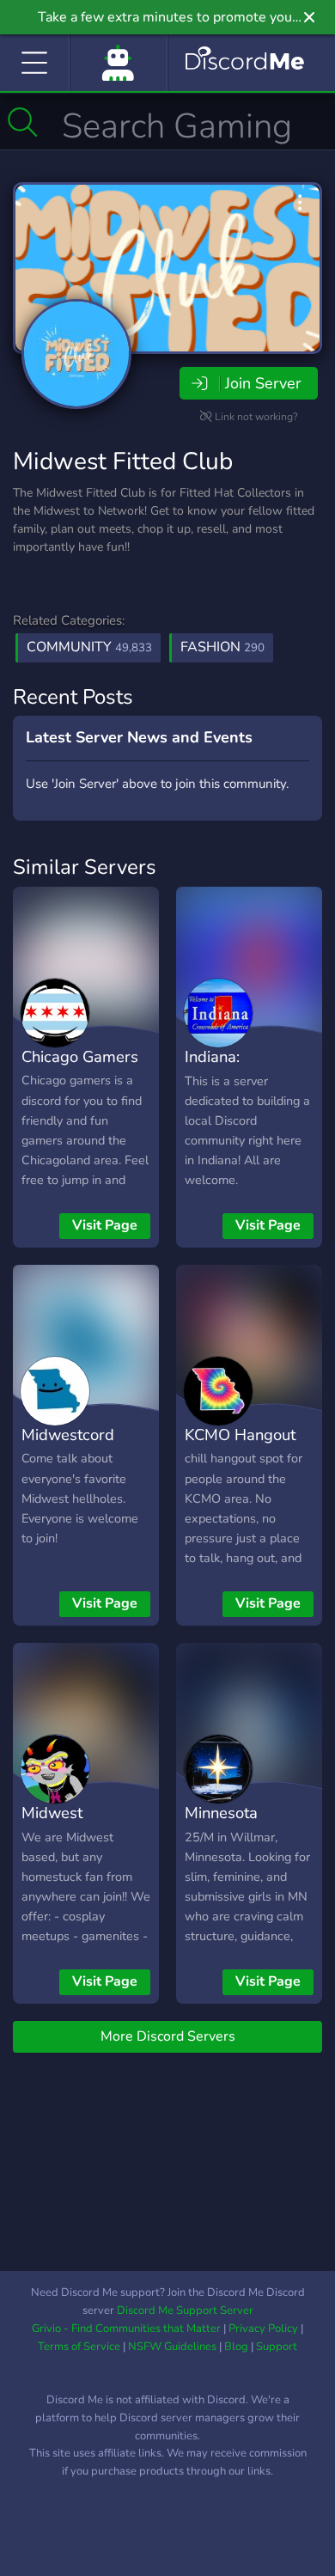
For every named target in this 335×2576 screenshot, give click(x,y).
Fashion (222, 647)
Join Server (263, 383)
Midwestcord (68, 1435)
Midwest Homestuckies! (73, 1825)
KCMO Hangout (240, 1435)
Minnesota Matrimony (222, 1825)
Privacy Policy (263, 2329)
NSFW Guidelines (172, 2347)
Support (277, 2347)
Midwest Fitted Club (123, 461)
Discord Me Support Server (185, 2310)
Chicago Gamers (80, 1056)
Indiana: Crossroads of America (234, 1082)
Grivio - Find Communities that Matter (126, 2329)
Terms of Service (79, 2347)
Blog (236, 2347)
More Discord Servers (168, 2036)
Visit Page (105, 1225)
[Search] (23, 122)
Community (89, 647)
